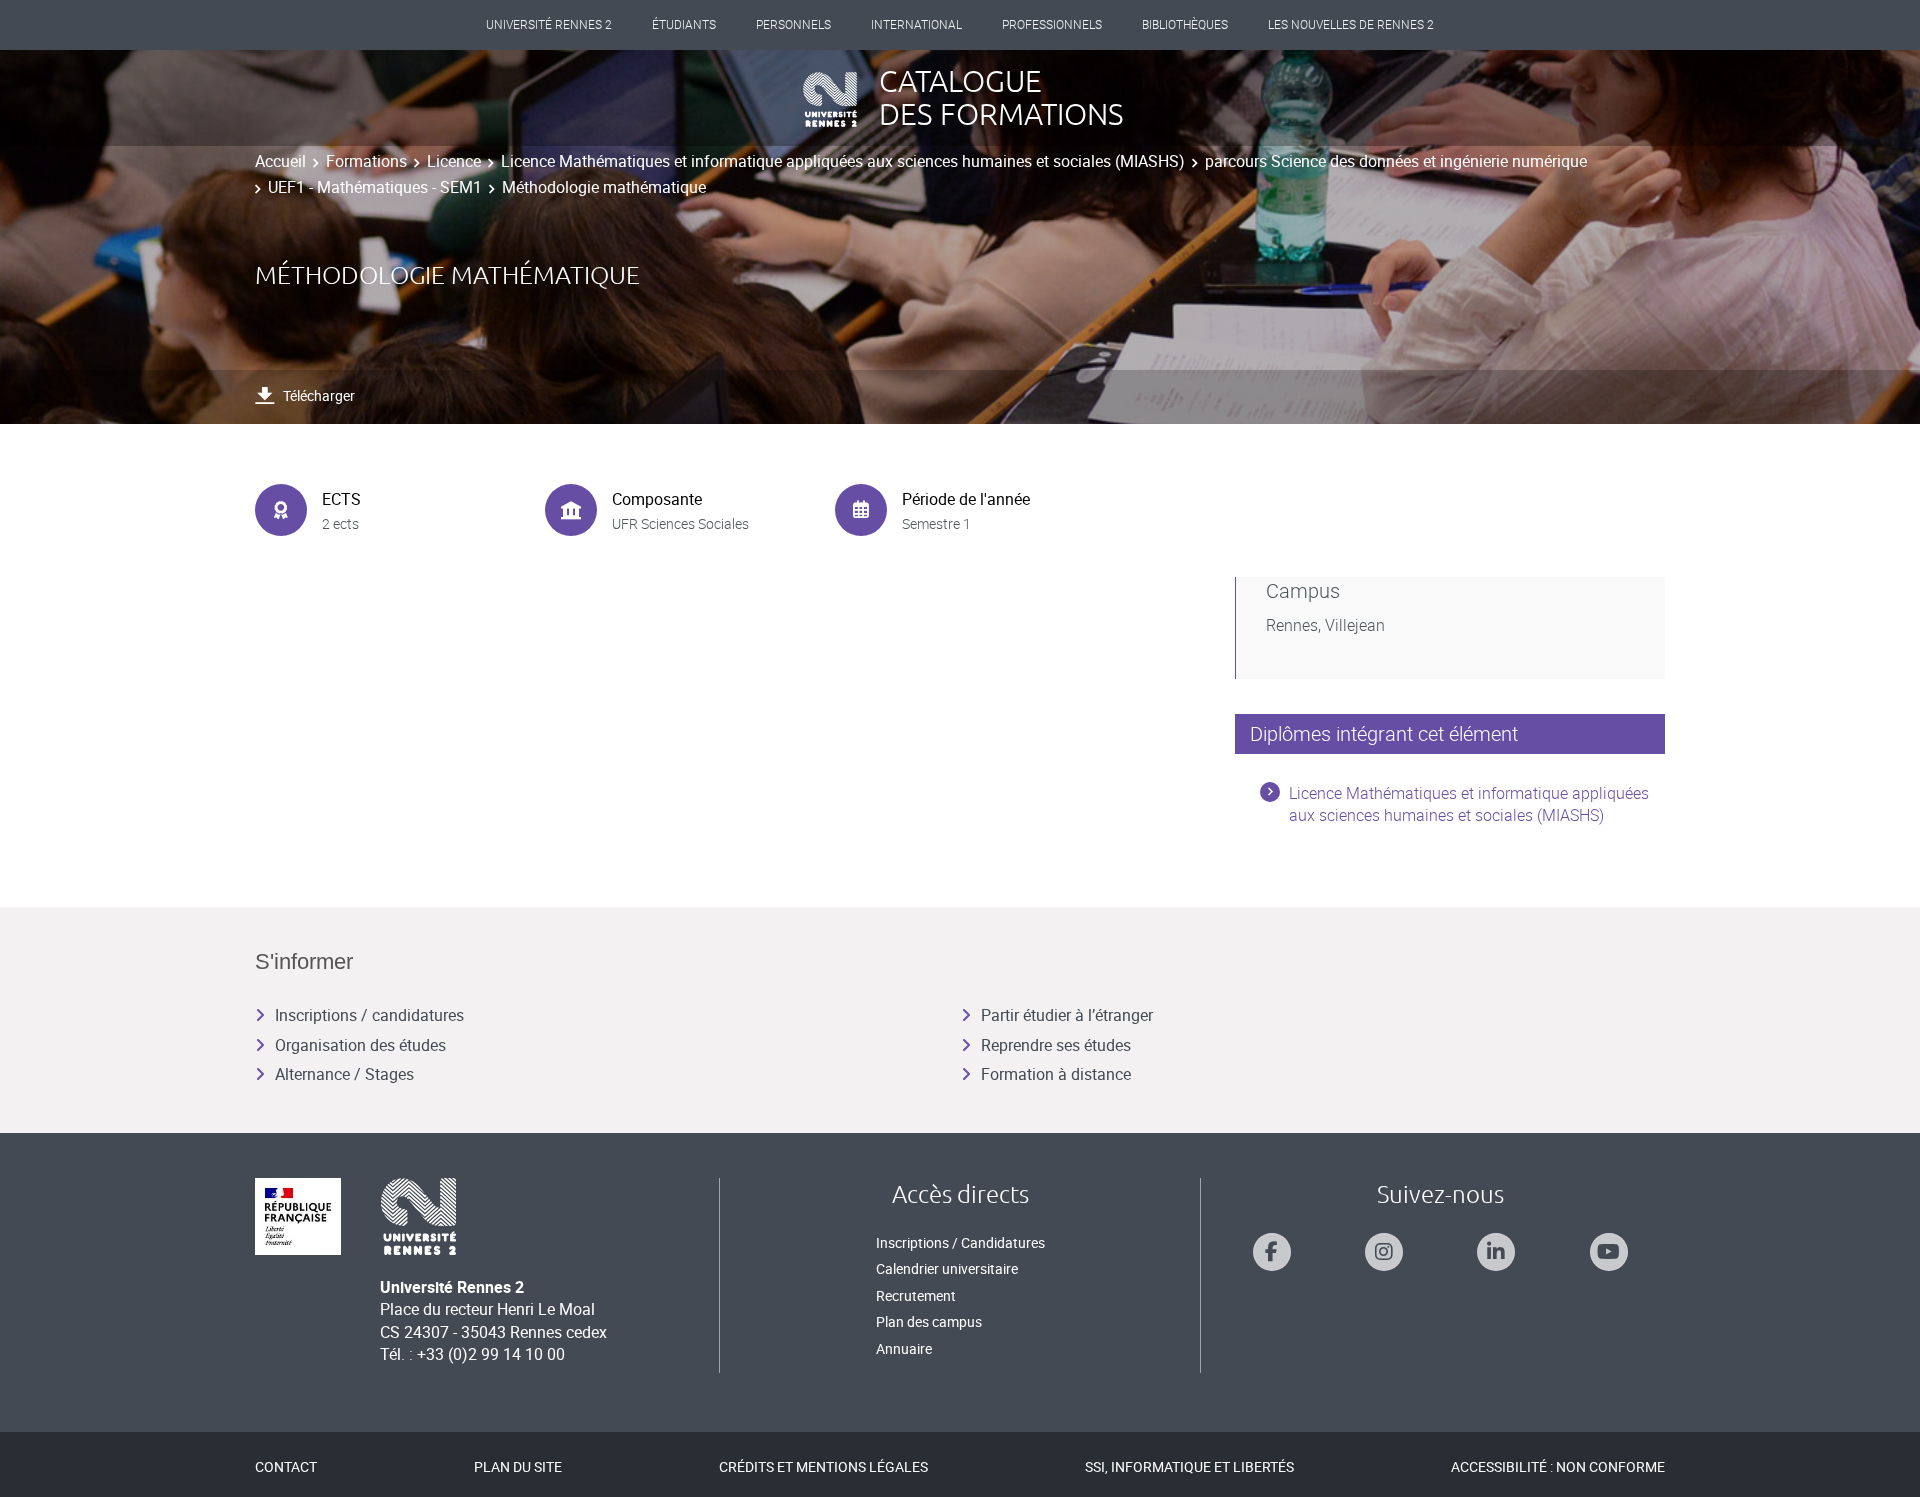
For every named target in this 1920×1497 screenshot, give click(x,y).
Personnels (793, 25)
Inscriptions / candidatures (369, 1015)
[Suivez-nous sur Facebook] (1272, 1252)
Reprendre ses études (1056, 1045)
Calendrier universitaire (947, 1268)
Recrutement (916, 1295)
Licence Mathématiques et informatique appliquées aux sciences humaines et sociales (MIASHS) (843, 161)
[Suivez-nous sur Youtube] (1609, 1252)
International (916, 25)
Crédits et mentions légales (823, 1466)
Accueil (280, 161)
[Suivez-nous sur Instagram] (1384, 1252)
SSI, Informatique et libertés (1189, 1466)
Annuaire (904, 1348)
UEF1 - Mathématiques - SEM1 (375, 187)
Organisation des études (360, 1045)
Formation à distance (1056, 1074)
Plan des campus (929, 1321)
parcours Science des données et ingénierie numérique (1396, 161)
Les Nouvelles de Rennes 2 (1351, 25)
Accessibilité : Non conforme (1558, 1466)
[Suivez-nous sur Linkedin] (1496, 1252)
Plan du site (518, 1466)
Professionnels (1052, 25)
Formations (366, 161)
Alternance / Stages (344, 1074)
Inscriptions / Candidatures (960, 1242)
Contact (286, 1466)
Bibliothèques (1185, 25)
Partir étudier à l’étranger (1067, 1015)
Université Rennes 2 (549, 25)
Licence (454, 161)
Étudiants (684, 25)
